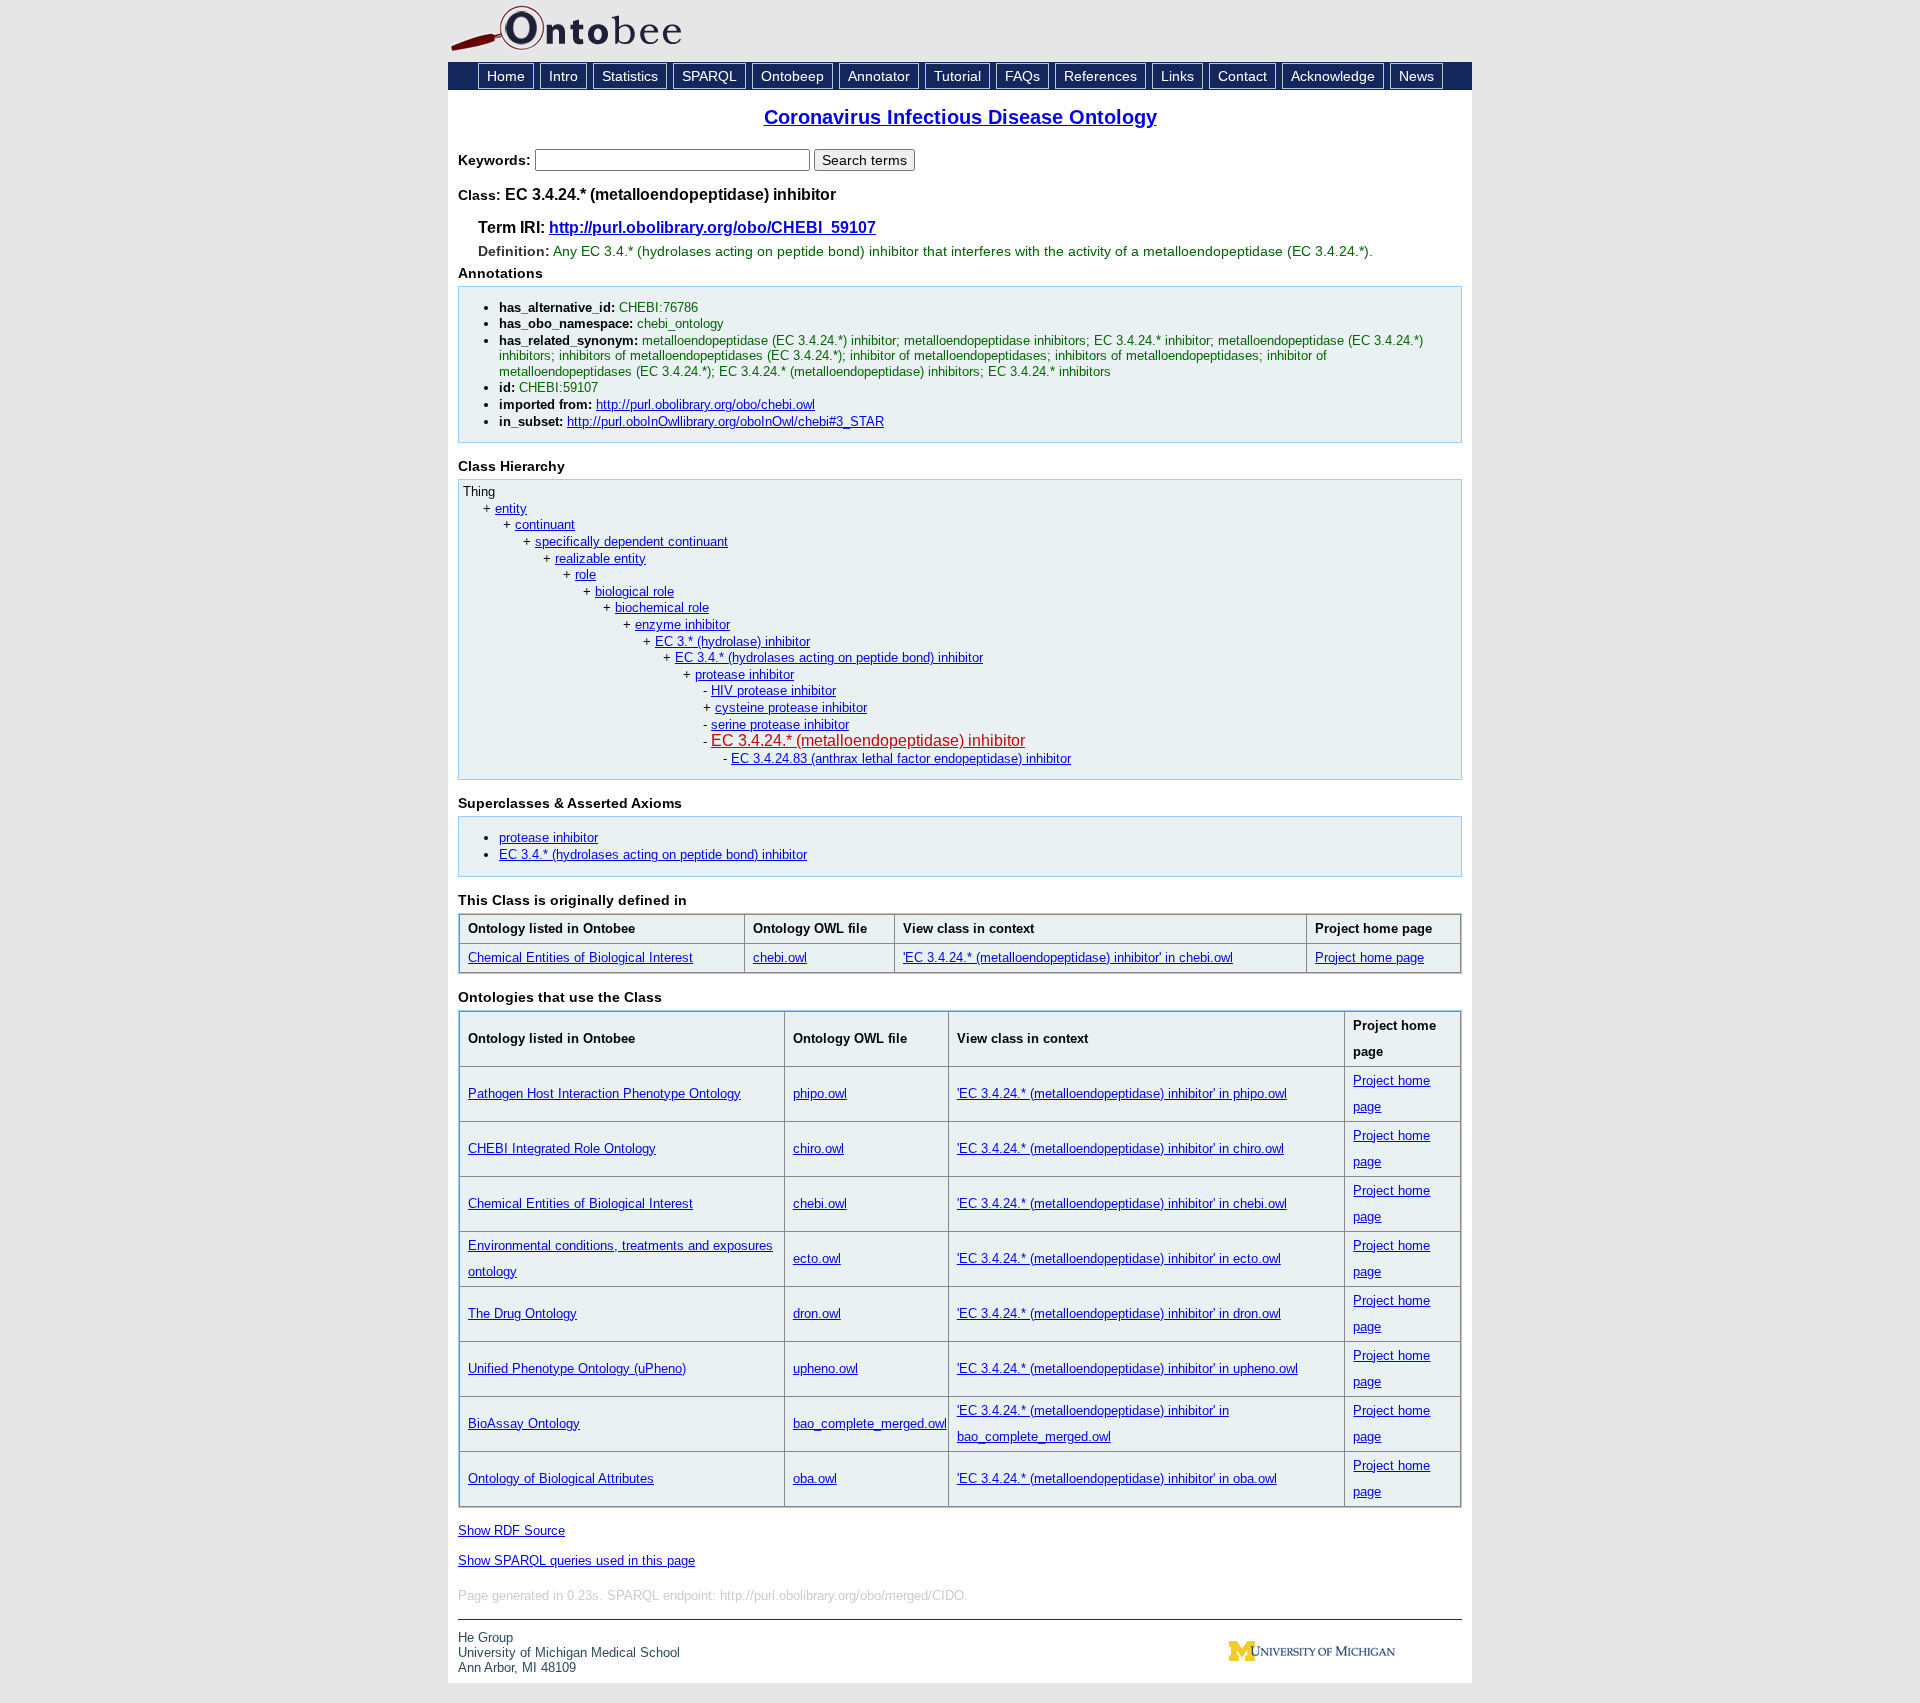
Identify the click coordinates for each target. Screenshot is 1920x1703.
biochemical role (662, 607)
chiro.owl (818, 1148)
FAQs (1022, 76)
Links (1177, 76)
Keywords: (496, 160)
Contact (1242, 76)
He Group (485, 1637)
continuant (545, 524)
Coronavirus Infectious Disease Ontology (960, 117)
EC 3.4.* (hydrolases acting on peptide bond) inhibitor (829, 657)
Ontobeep (792, 76)
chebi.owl (780, 957)
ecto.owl (817, 1258)
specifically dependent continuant (631, 541)
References (1100, 76)
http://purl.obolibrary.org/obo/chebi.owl (705, 404)
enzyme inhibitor (682, 624)
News (1416, 76)
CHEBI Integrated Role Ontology (562, 1148)
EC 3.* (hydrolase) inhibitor (732, 641)
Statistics (630, 76)
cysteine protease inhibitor (791, 707)
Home (506, 76)
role (585, 574)
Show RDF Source (511, 1530)
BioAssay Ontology (524, 1423)
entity (511, 508)
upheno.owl (825, 1368)
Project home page (1369, 957)
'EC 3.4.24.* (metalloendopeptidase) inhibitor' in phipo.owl (1122, 1093)
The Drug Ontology (522, 1313)
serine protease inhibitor (780, 724)
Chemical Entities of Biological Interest (580, 957)
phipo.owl (820, 1093)
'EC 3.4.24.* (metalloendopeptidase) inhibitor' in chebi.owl (1068, 957)
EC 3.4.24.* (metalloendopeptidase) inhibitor (868, 740)
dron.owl (817, 1313)
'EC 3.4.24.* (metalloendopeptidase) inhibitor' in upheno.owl (1127, 1368)
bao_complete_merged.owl (870, 1423)
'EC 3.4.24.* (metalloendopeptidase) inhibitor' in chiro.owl (1120, 1148)
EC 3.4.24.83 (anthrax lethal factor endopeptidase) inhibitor (901, 758)
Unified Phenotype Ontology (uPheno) (577, 1368)
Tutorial (957, 76)
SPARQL (709, 76)
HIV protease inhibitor (773, 690)
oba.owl (815, 1478)
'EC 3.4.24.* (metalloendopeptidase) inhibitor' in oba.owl (1117, 1478)
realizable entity (600, 558)
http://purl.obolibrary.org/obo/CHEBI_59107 (712, 227)
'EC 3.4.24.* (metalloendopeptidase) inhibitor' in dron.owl (1119, 1313)
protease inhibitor (744, 674)
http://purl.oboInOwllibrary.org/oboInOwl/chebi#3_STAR (725, 421)
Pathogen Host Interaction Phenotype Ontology (604, 1093)
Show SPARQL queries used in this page (576, 1560)
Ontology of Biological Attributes (561, 1478)
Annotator (879, 76)
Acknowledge (1333, 76)
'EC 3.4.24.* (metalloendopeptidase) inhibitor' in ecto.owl (1119, 1258)
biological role (634, 591)
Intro (563, 76)
